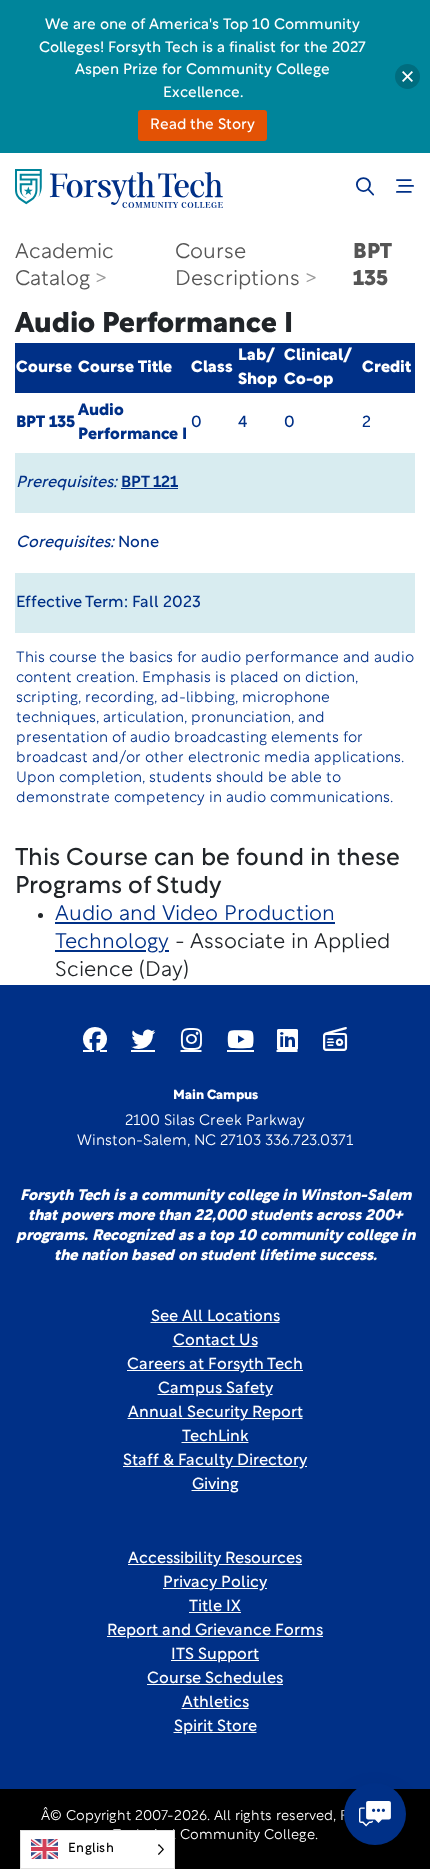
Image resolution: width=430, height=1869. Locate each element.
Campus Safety (215, 1389)
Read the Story (202, 125)
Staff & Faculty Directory (215, 1461)
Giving (215, 1485)
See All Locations (215, 1317)
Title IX (215, 1607)
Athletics (215, 1703)
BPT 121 (149, 483)
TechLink (215, 1437)
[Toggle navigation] (405, 186)
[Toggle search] (365, 186)
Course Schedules (215, 1679)
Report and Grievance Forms (215, 1631)
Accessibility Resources (215, 1559)
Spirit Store (215, 1727)
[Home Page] (119, 188)
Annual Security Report (215, 1413)
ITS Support (215, 1655)
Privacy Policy (215, 1583)
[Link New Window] (95, 1039)
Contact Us (215, 1341)
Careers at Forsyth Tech (215, 1365)
